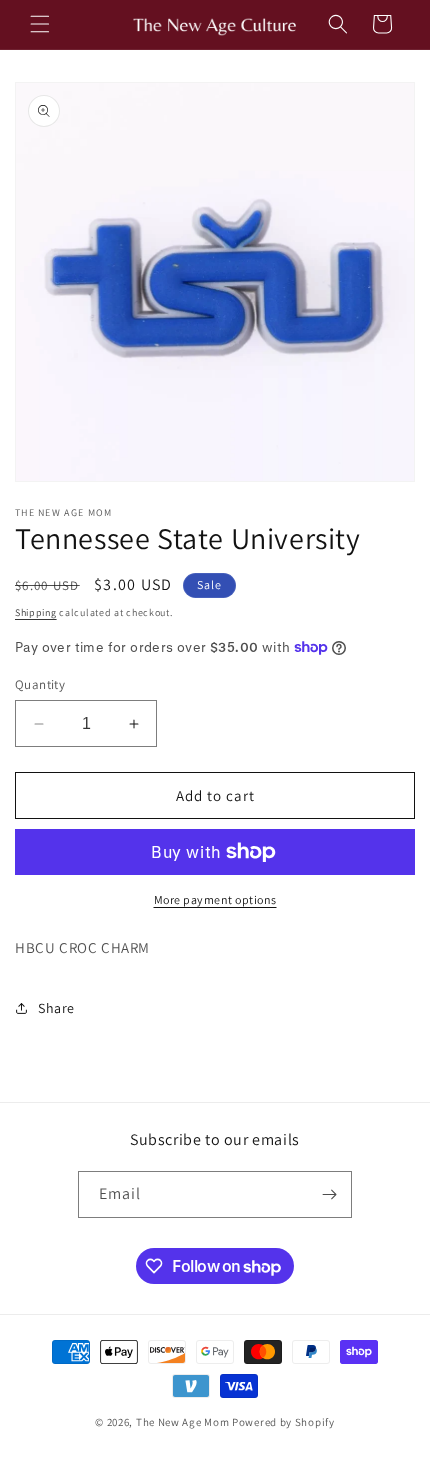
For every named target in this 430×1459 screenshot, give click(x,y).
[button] (40, 24)
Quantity (40, 684)
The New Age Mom (183, 1422)
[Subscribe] (329, 1194)
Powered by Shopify (283, 1422)
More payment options (215, 899)
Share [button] (56, 1008)
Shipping (36, 612)
